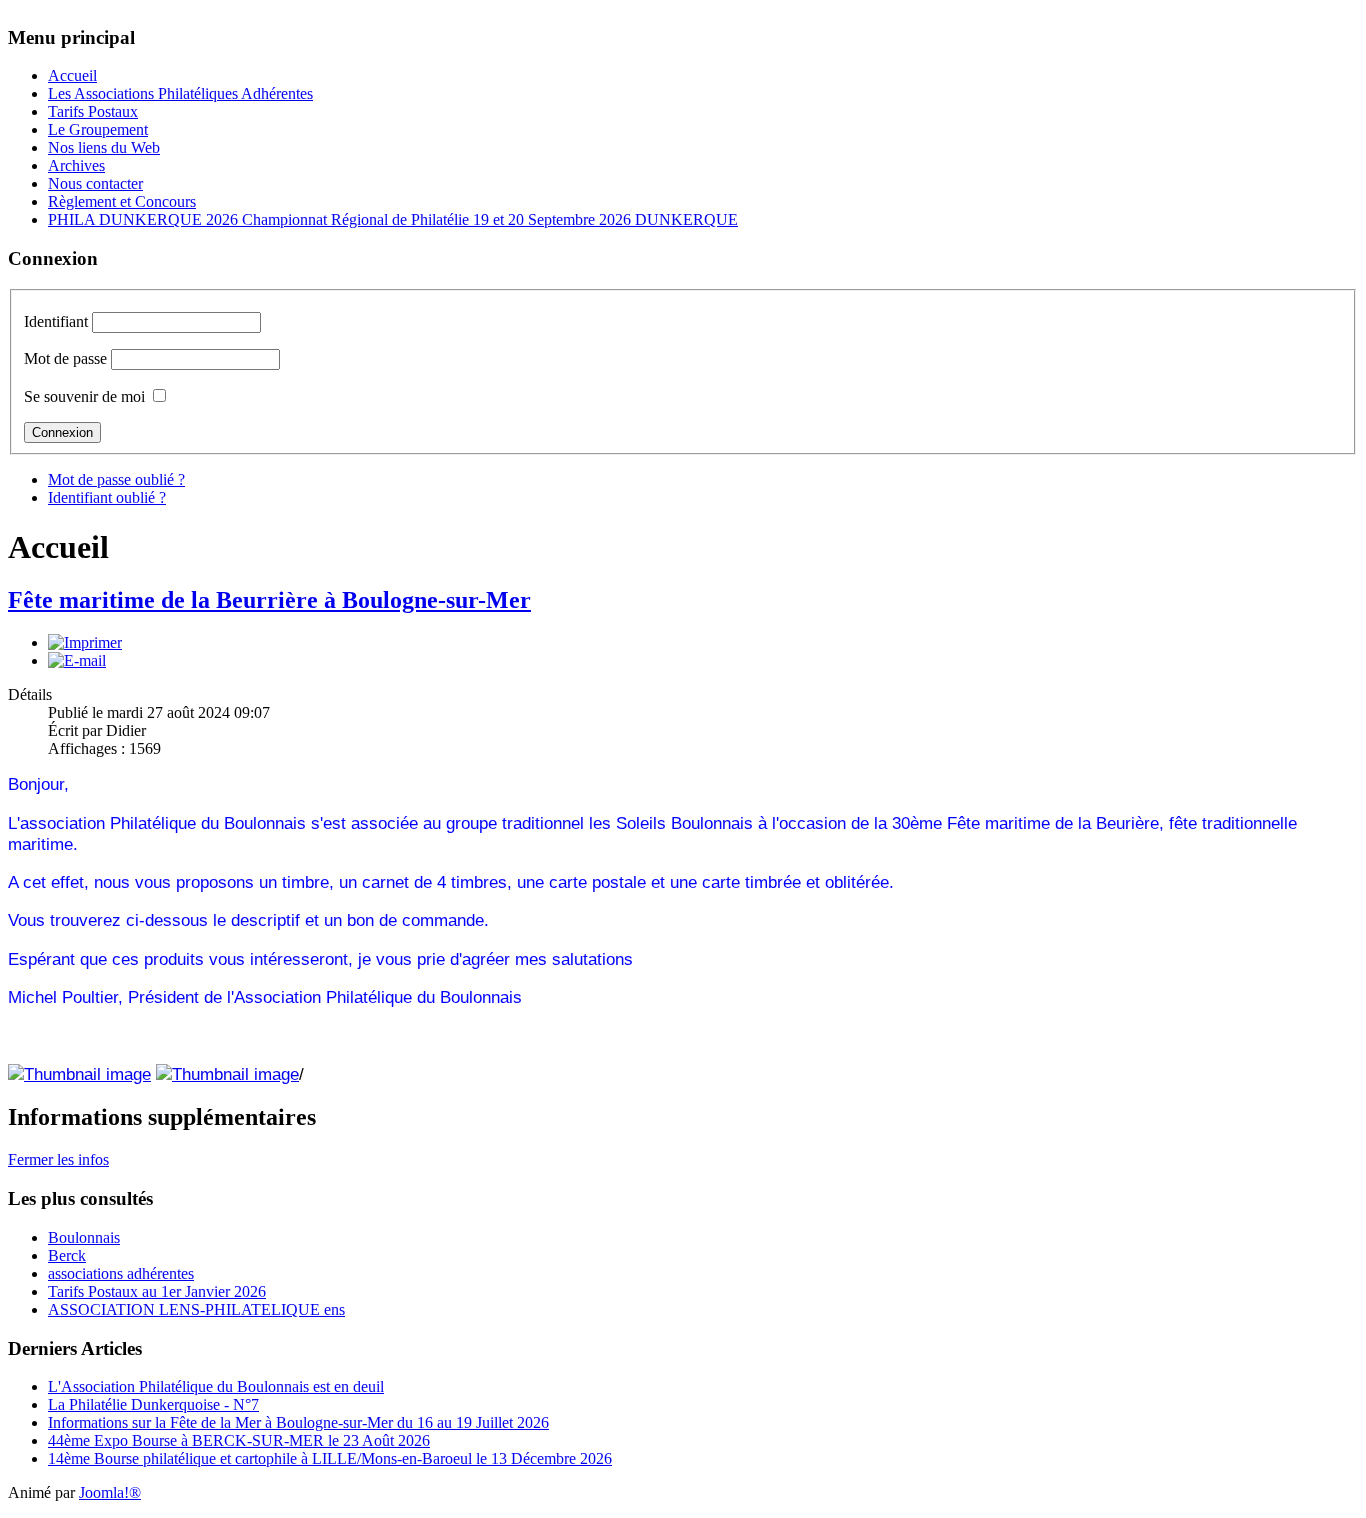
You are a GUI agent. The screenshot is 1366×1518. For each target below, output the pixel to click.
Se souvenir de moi (84, 396)
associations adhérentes (121, 1273)
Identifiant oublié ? (107, 497)
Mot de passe (65, 358)
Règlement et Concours (122, 201)
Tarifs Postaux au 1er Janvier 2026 (157, 1291)
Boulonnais (84, 1237)
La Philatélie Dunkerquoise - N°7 (153, 1404)
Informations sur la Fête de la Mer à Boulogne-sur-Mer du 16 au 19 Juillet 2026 (298, 1422)
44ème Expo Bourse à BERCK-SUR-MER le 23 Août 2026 (239, 1440)
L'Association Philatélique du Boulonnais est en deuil (216, 1386)
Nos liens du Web (104, 147)
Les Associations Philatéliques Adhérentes (180, 93)
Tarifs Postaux (93, 111)
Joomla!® (110, 1492)
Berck (67, 1255)
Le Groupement (98, 129)
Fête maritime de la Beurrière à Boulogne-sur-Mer (269, 600)
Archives (76, 165)
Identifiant (56, 321)
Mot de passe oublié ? (116, 479)
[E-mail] (77, 660)
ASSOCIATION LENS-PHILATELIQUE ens (196, 1309)
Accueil (72, 75)
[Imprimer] (85, 642)
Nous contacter (95, 183)
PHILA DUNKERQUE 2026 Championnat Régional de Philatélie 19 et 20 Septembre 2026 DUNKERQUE (393, 219)
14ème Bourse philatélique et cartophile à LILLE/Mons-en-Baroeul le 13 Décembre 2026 (330, 1458)
